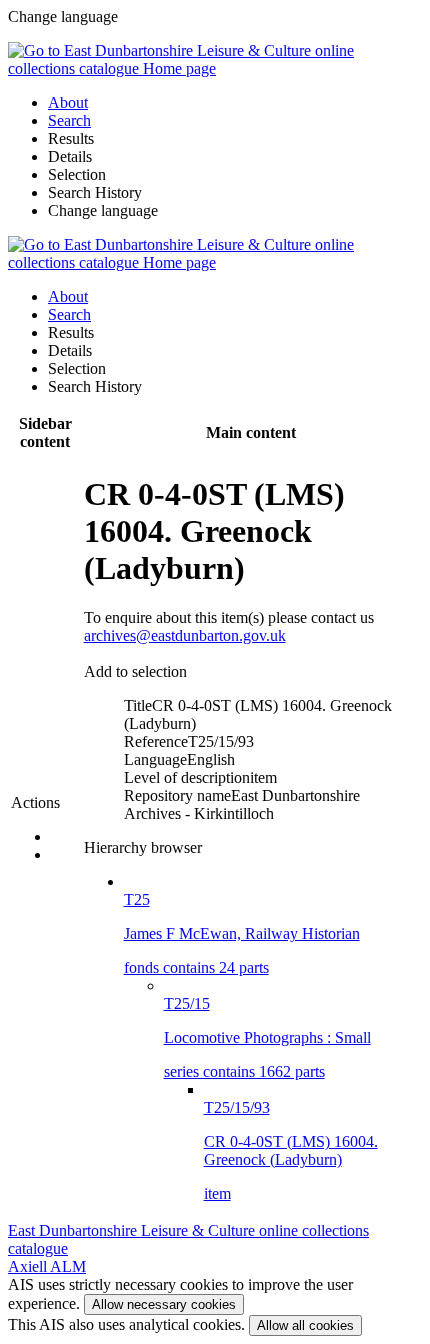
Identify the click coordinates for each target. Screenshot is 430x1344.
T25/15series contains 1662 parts (267, 1037)
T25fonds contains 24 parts (242, 933)
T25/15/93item (291, 1150)
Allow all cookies (305, 1325)
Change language (103, 210)
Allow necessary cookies (164, 1304)
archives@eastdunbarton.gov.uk (185, 635)
